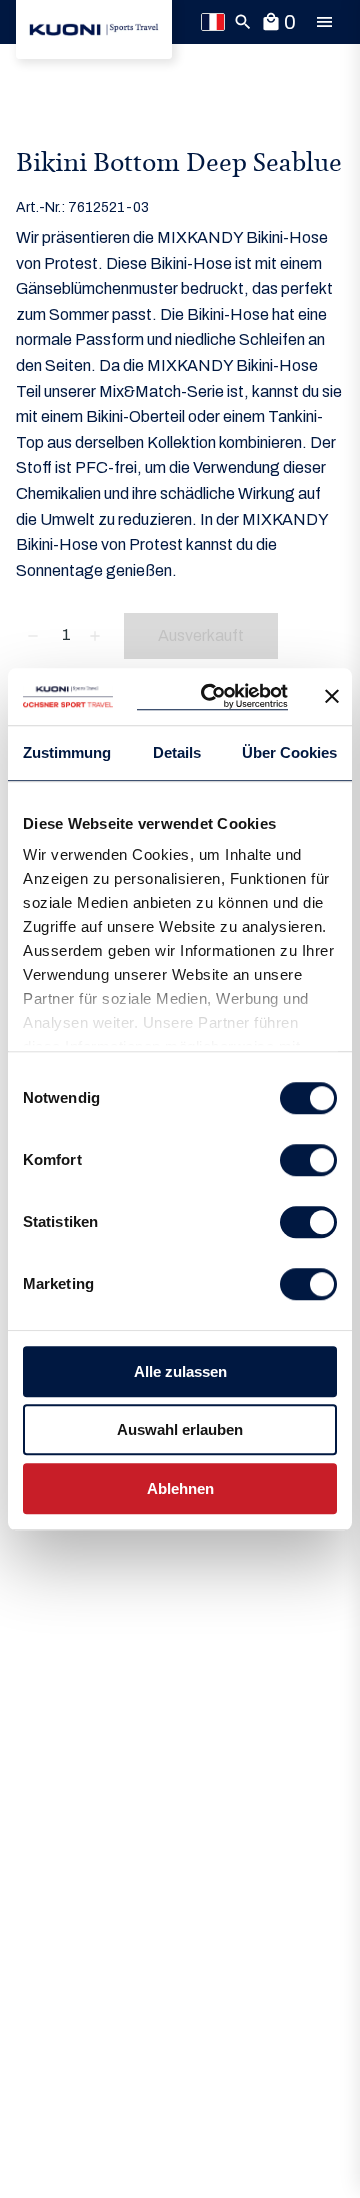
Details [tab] (177, 752)
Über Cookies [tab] (289, 752)
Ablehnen (180, 1488)
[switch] (308, 1160)
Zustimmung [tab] (67, 752)
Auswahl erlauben (180, 1429)
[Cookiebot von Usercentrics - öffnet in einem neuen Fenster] (212, 696)
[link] (94, 29)
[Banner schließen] (332, 697)
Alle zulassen (180, 1371)
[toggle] (324, 22)
